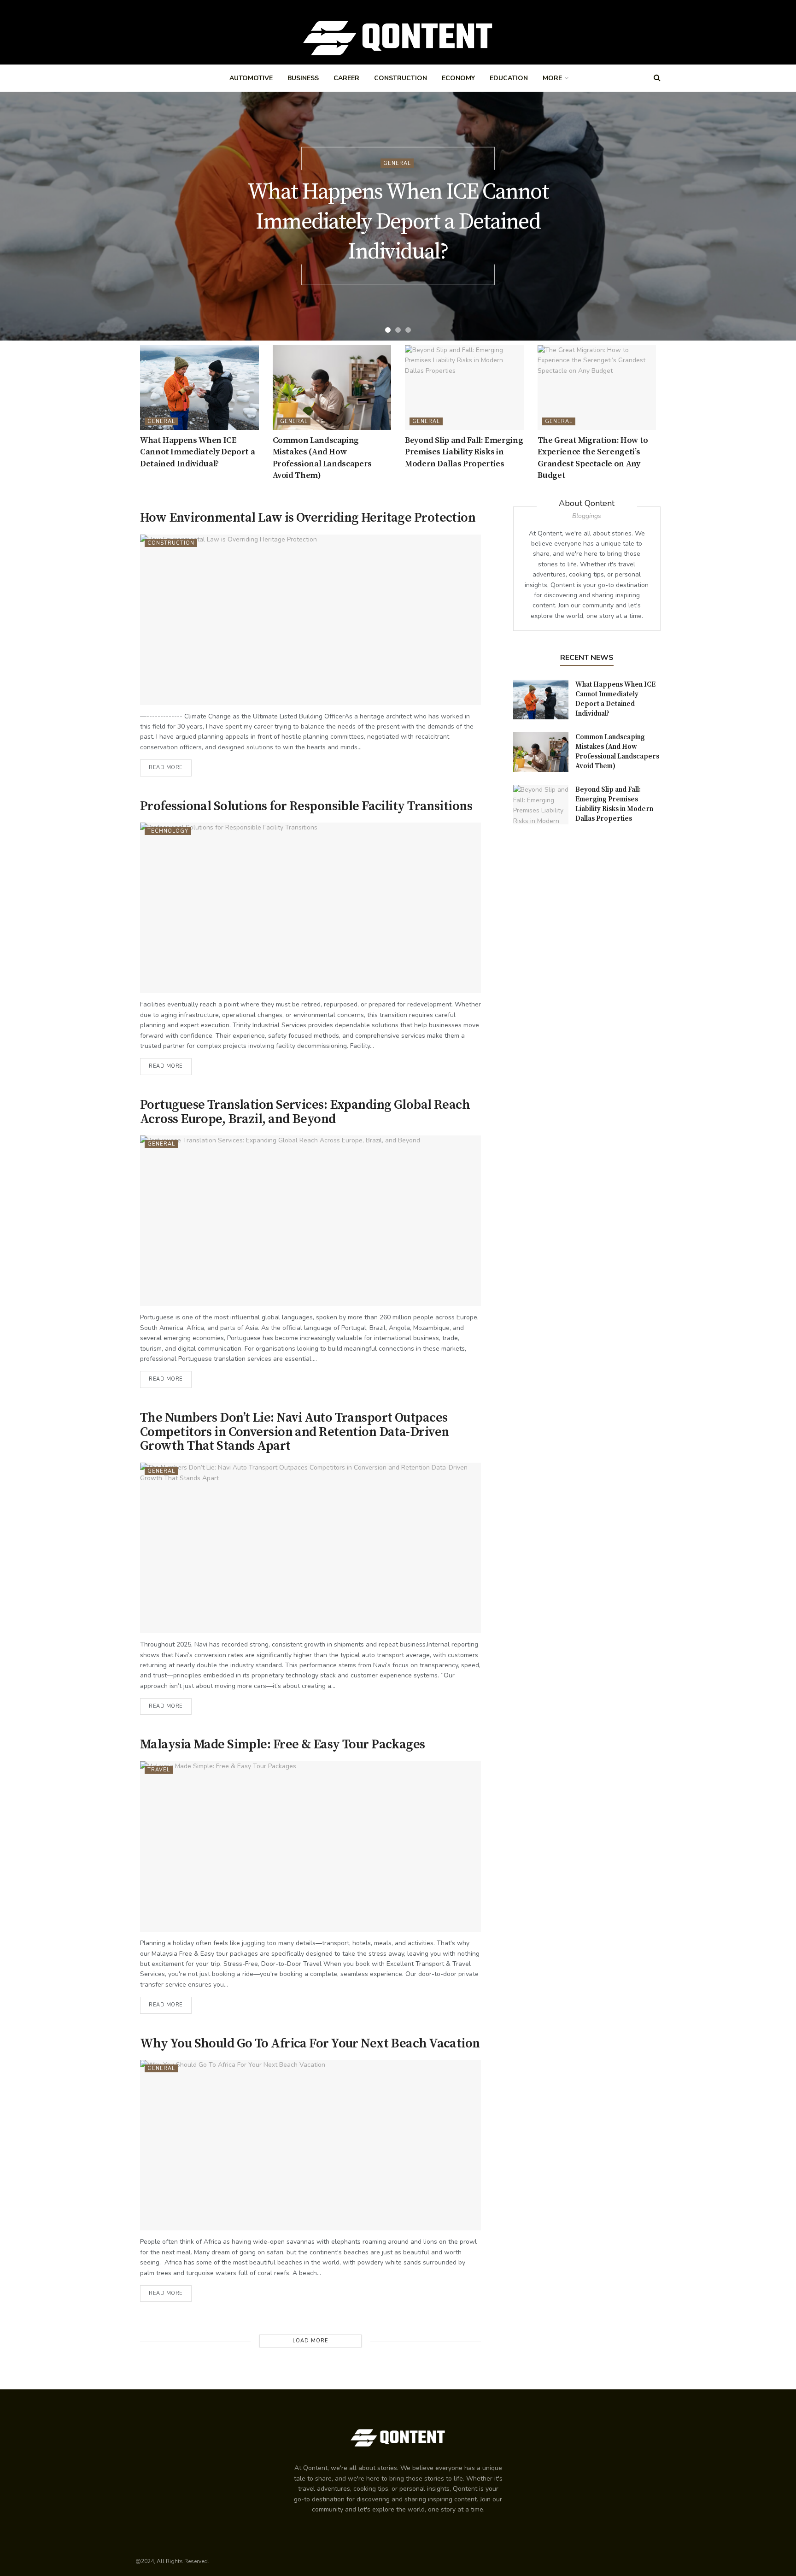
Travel (159, 1770)
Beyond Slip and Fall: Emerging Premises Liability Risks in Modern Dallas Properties (464, 452)
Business (303, 78)
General (397, 163)
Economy (458, 78)
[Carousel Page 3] (408, 330)
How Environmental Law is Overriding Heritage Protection (309, 518)
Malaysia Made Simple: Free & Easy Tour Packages (283, 1744)
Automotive (251, 78)
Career (346, 78)
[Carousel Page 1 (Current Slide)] (388, 330)
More (552, 78)
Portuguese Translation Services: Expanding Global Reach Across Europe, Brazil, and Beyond (305, 1112)
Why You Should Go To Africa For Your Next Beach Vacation (310, 2044)
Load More (310, 2341)
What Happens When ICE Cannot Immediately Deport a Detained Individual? (398, 222)
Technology (168, 831)
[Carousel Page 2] (398, 330)
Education (509, 78)
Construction (401, 78)
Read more (166, 768)
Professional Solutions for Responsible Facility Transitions (306, 806)
